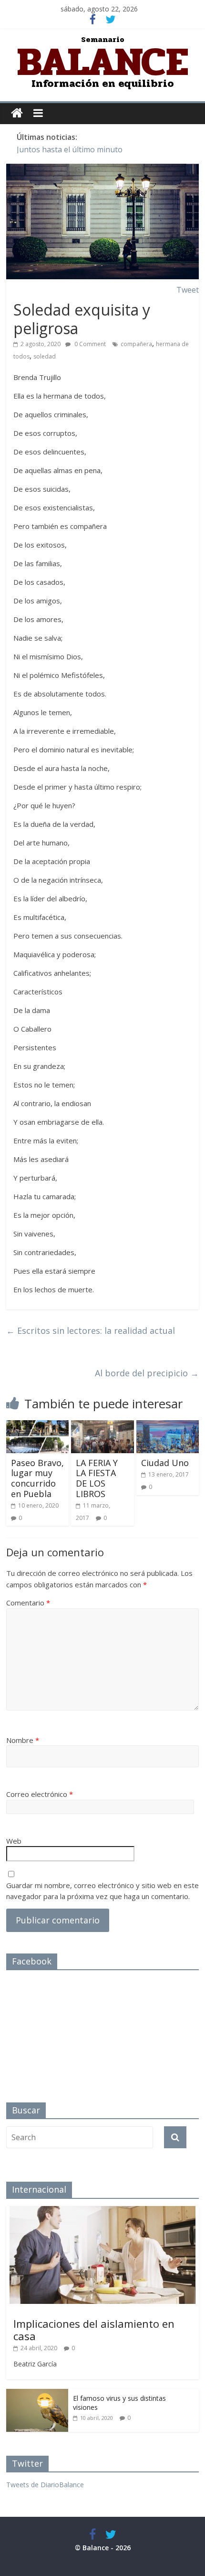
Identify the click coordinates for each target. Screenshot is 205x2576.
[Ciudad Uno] (168, 1426)
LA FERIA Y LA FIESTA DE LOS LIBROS (97, 1478)
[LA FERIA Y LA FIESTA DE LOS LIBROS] (102, 1426)
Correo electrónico (40, 1794)
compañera (136, 344)
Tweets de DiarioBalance (45, 2485)
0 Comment (89, 344)
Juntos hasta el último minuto (70, 149)
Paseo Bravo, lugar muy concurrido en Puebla (37, 1478)
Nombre (23, 1740)
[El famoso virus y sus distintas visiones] (37, 2394)
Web (14, 1841)
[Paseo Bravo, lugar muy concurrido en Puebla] (37, 1426)
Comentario (28, 1603)
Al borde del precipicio (147, 1373)
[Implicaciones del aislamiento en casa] (102, 2211)
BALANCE (103, 62)
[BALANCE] (17, 113)
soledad (45, 356)
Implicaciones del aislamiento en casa (94, 2330)
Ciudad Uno (165, 1463)
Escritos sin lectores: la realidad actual (91, 1330)
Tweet (188, 290)
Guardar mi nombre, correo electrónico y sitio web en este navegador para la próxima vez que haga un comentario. (102, 1891)
